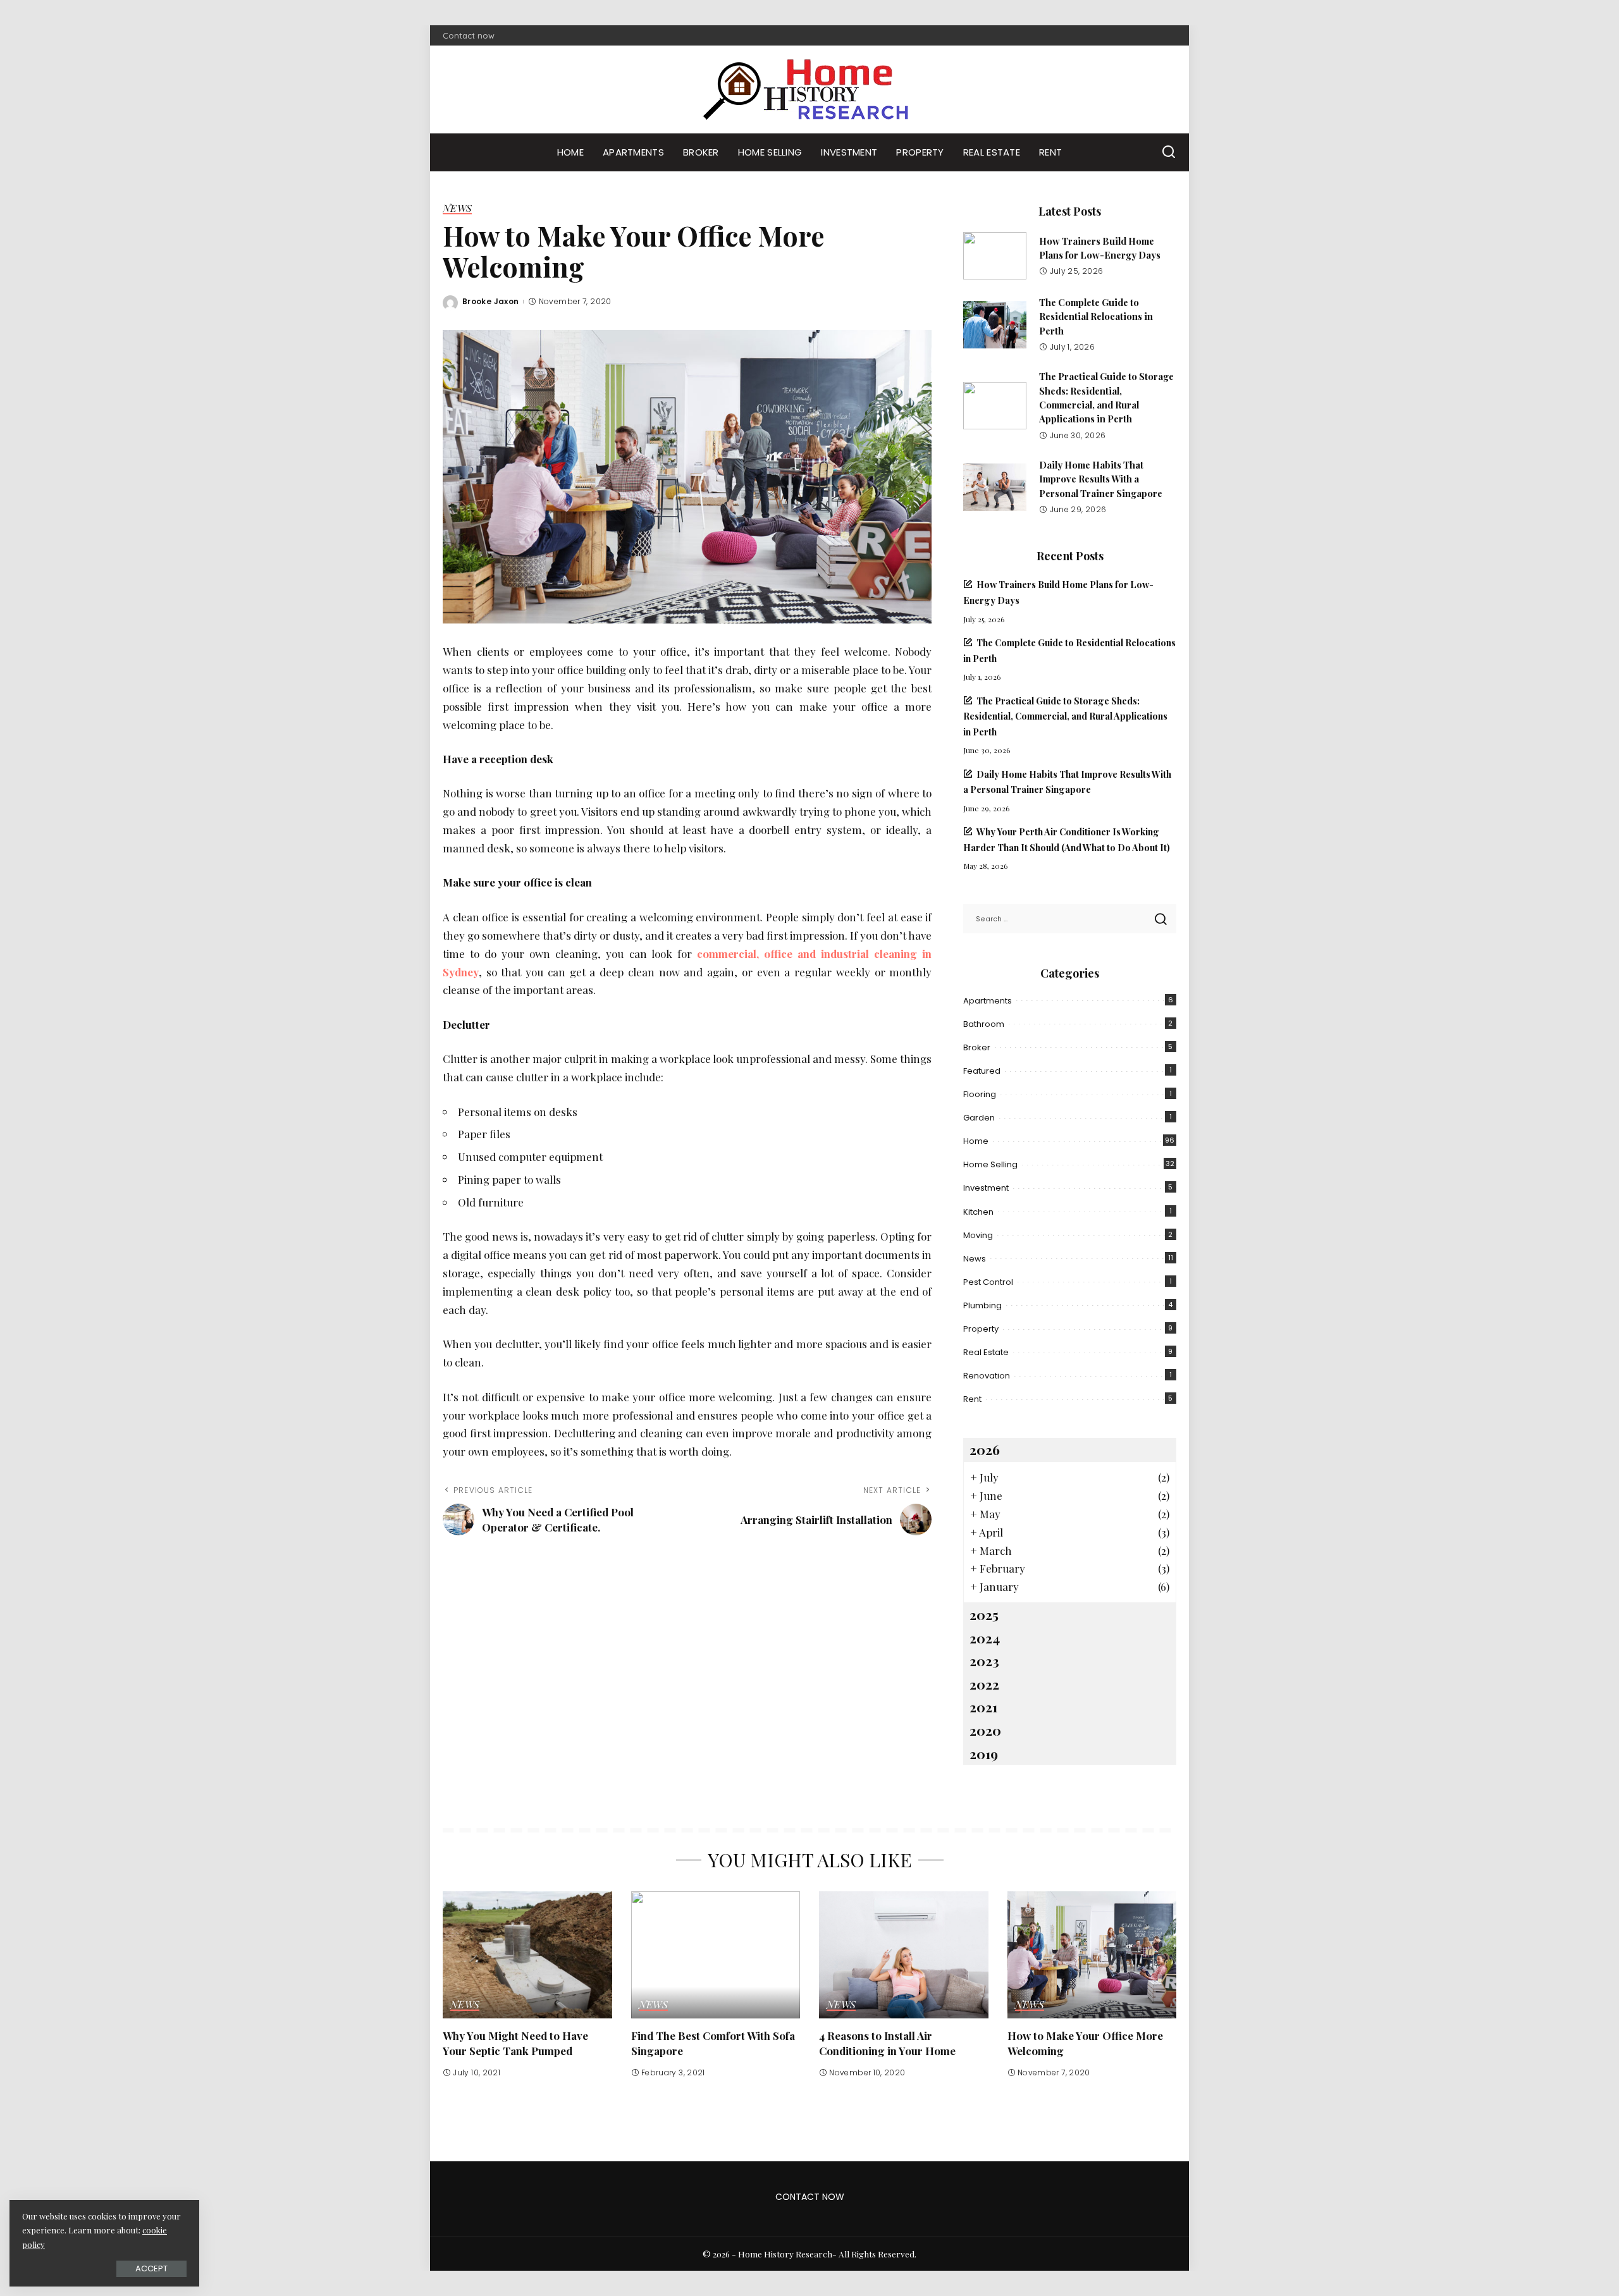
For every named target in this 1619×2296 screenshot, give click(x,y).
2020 (985, 1730)
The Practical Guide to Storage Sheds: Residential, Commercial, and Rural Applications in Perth (1065, 716)
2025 (984, 1614)
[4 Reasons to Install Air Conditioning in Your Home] (904, 1955)
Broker (977, 1047)
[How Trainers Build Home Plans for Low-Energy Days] (995, 256)
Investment (986, 1188)
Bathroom (984, 1024)
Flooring (980, 1094)
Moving (978, 1235)
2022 (984, 1684)
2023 (984, 1661)
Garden (979, 1118)
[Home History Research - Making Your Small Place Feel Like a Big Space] (809, 89)
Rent (972, 1399)
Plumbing (982, 1305)
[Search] (1169, 152)
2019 (984, 1753)
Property (981, 1329)
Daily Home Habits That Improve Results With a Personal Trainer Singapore (1101, 479)
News (457, 209)
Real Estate (986, 1352)
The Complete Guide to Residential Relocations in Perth (1096, 316)
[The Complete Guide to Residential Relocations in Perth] (995, 325)
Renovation (987, 1376)
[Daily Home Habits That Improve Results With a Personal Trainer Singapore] (995, 487)
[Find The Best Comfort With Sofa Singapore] (716, 1955)
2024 (985, 1638)
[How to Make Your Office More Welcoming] (1092, 1955)
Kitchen (978, 1212)
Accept (151, 2268)
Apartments (988, 1001)
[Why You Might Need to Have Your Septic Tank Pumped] (527, 1955)
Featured (982, 1071)
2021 (983, 1707)
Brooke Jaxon (490, 301)
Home (976, 1141)
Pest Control (988, 1282)
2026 (985, 1449)
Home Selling (990, 1164)
